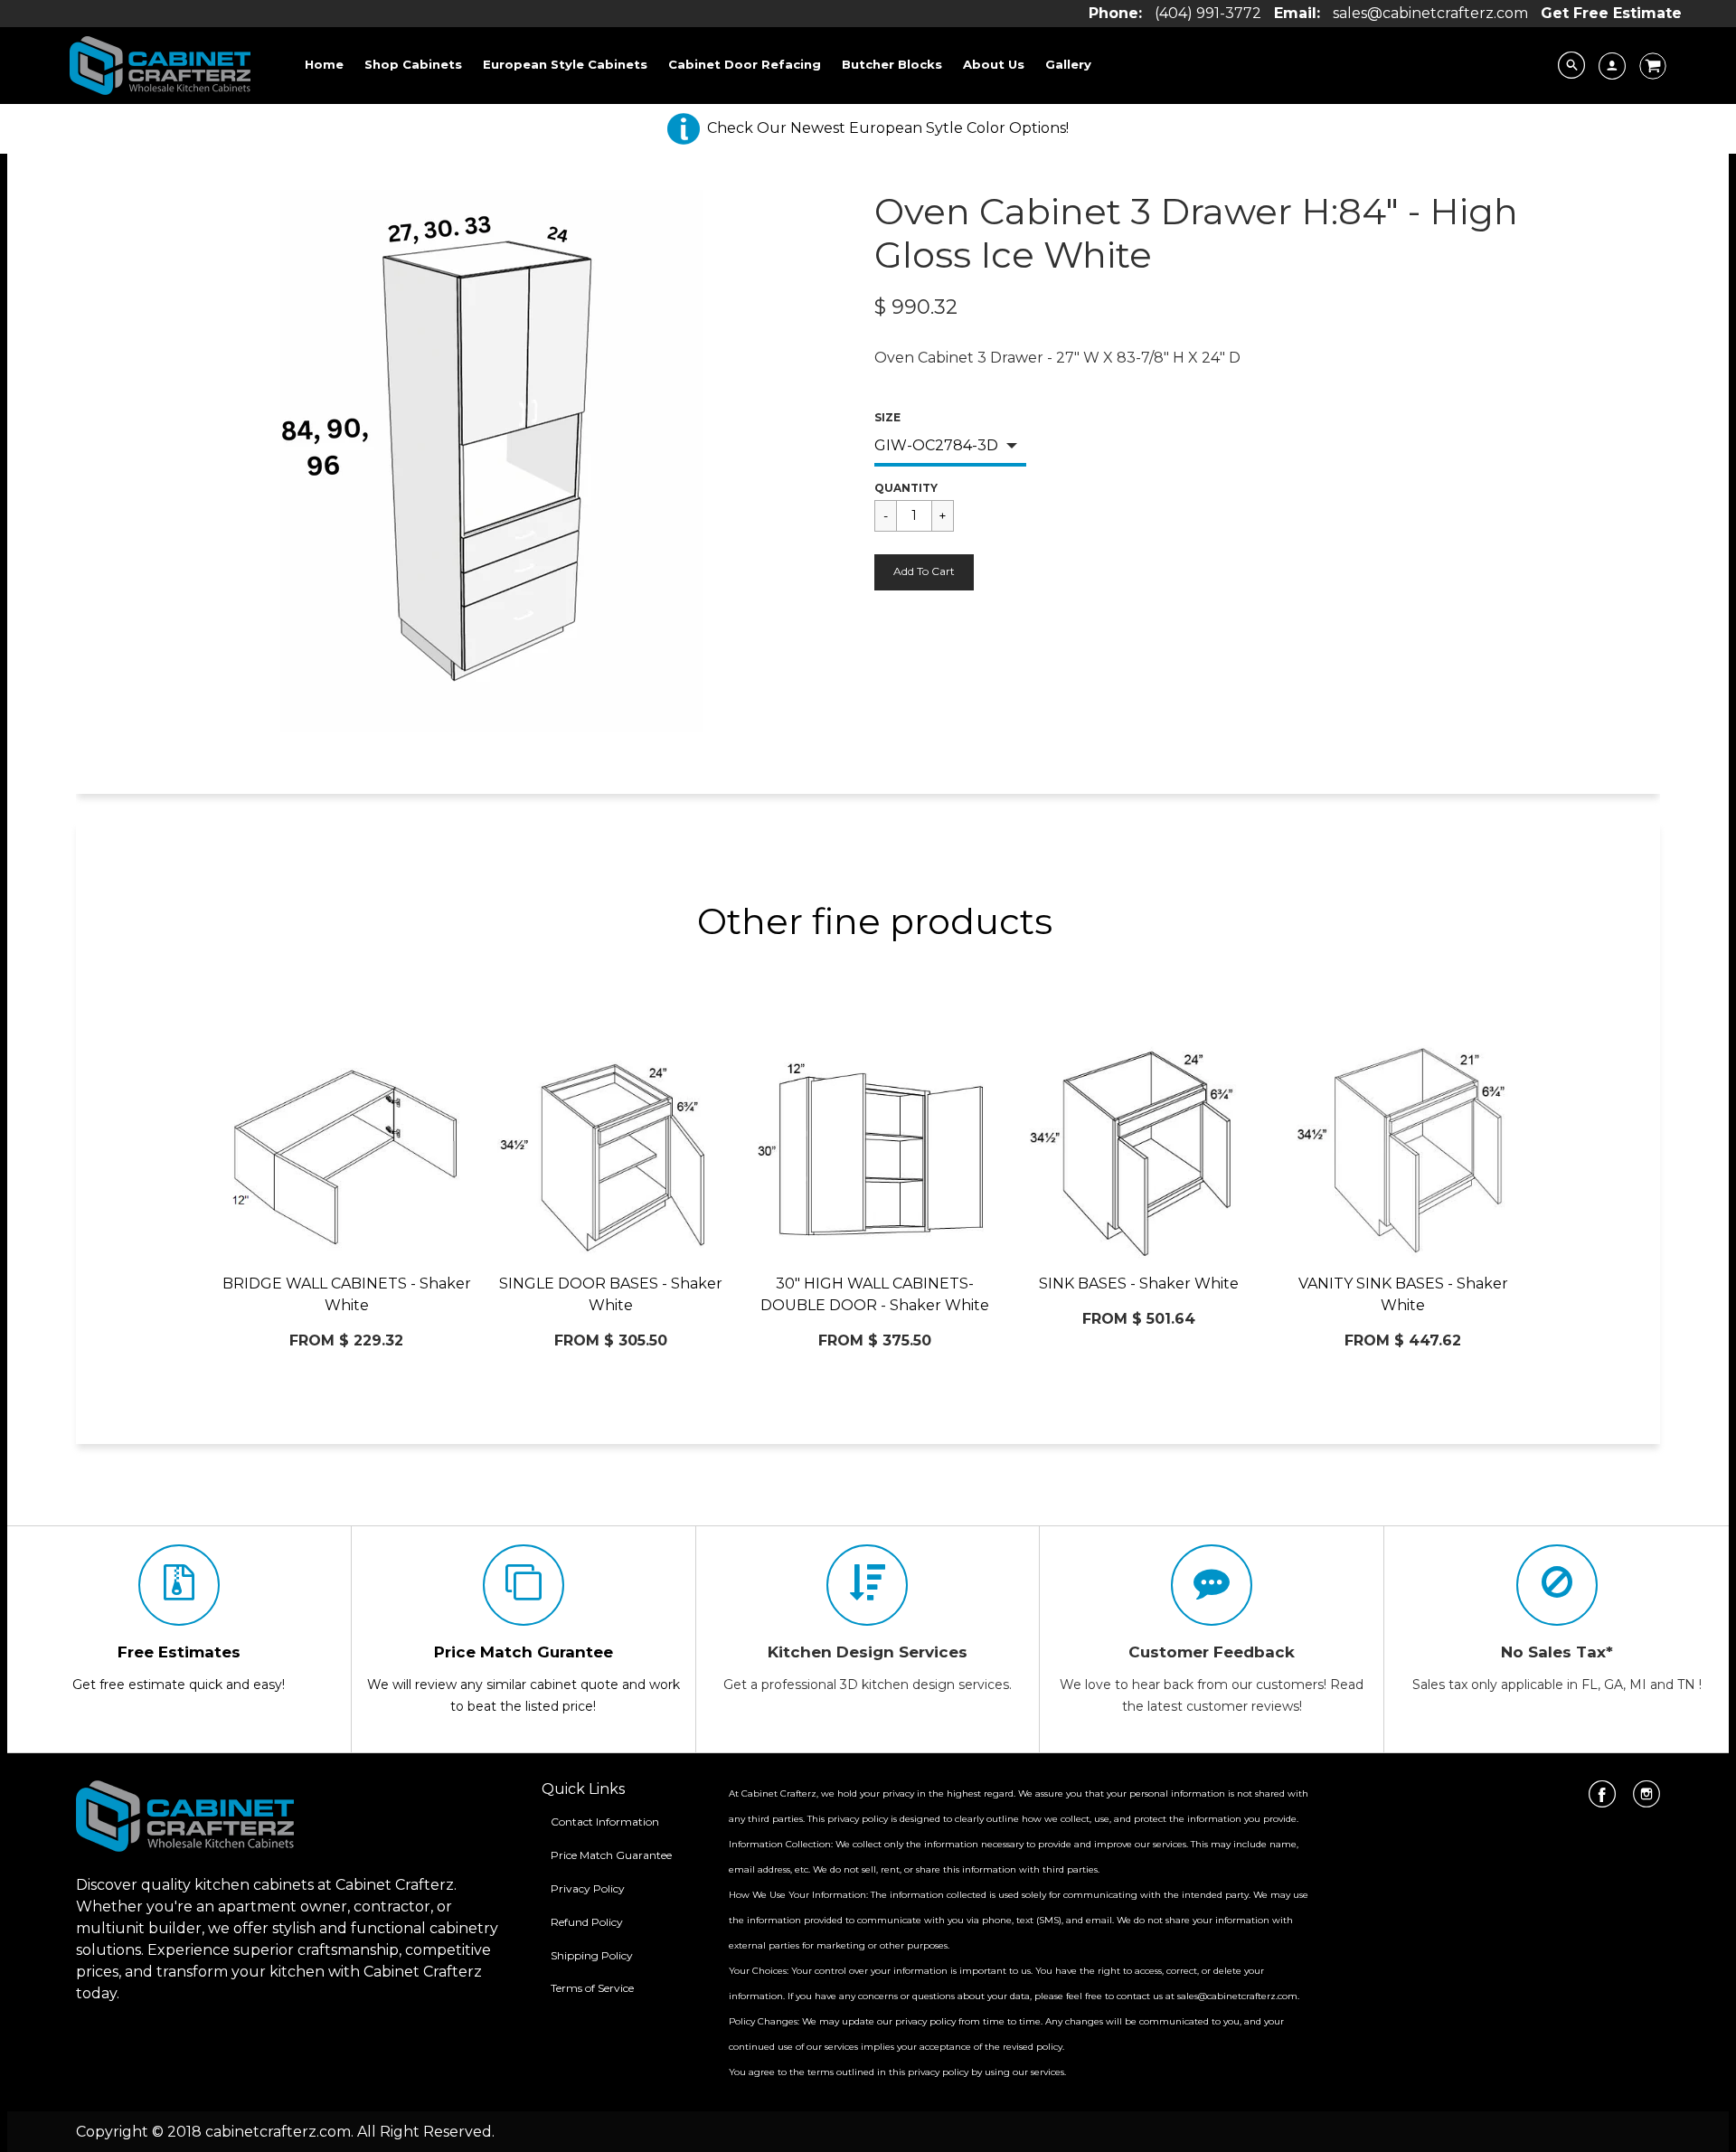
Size (887, 417)
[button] (924, 572)
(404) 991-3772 (1208, 13)
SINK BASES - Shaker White (1139, 1284)
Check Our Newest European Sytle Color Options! (888, 128)
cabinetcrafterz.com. (279, 2132)
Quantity (906, 488)
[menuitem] (324, 64)
